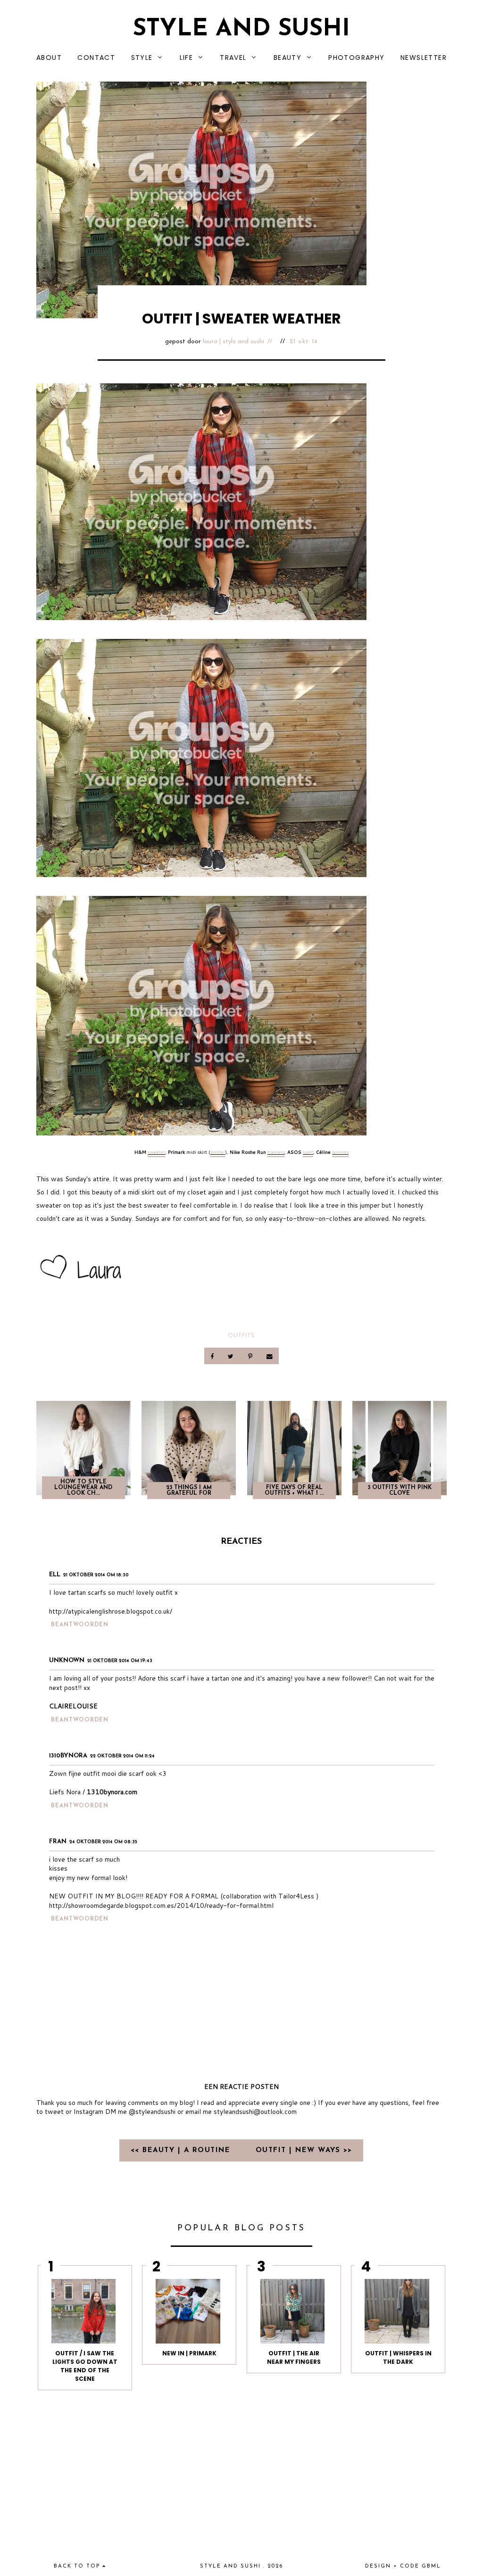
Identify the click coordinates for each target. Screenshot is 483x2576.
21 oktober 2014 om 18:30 (96, 1575)
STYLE (142, 58)
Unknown (67, 1661)
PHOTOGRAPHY (356, 58)
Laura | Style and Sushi (233, 342)
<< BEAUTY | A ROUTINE (182, 2150)
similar (218, 1152)
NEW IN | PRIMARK (189, 2353)
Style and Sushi (241, 29)
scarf (308, 1152)
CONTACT (96, 58)
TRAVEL (233, 58)
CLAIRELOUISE (73, 1706)
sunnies (340, 1152)
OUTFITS (241, 1335)
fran (58, 1842)
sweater (156, 1152)
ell (55, 1575)
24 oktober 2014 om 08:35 (103, 1842)
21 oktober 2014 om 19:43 (120, 1661)
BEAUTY (287, 58)
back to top (78, 2566)
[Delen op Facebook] (213, 1356)
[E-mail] (269, 1356)
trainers (276, 1152)
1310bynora (68, 1756)
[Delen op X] (232, 1356)
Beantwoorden (80, 1625)
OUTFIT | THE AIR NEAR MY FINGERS (294, 2357)
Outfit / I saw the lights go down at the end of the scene (85, 2366)
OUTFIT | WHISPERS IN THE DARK (398, 2357)
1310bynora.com (112, 1792)
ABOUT (49, 58)
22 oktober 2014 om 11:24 (122, 1756)
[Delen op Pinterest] (251, 1356)
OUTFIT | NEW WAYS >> (304, 2150)
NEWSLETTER (424, 58)
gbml (431, 2566)
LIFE (187, 58)
